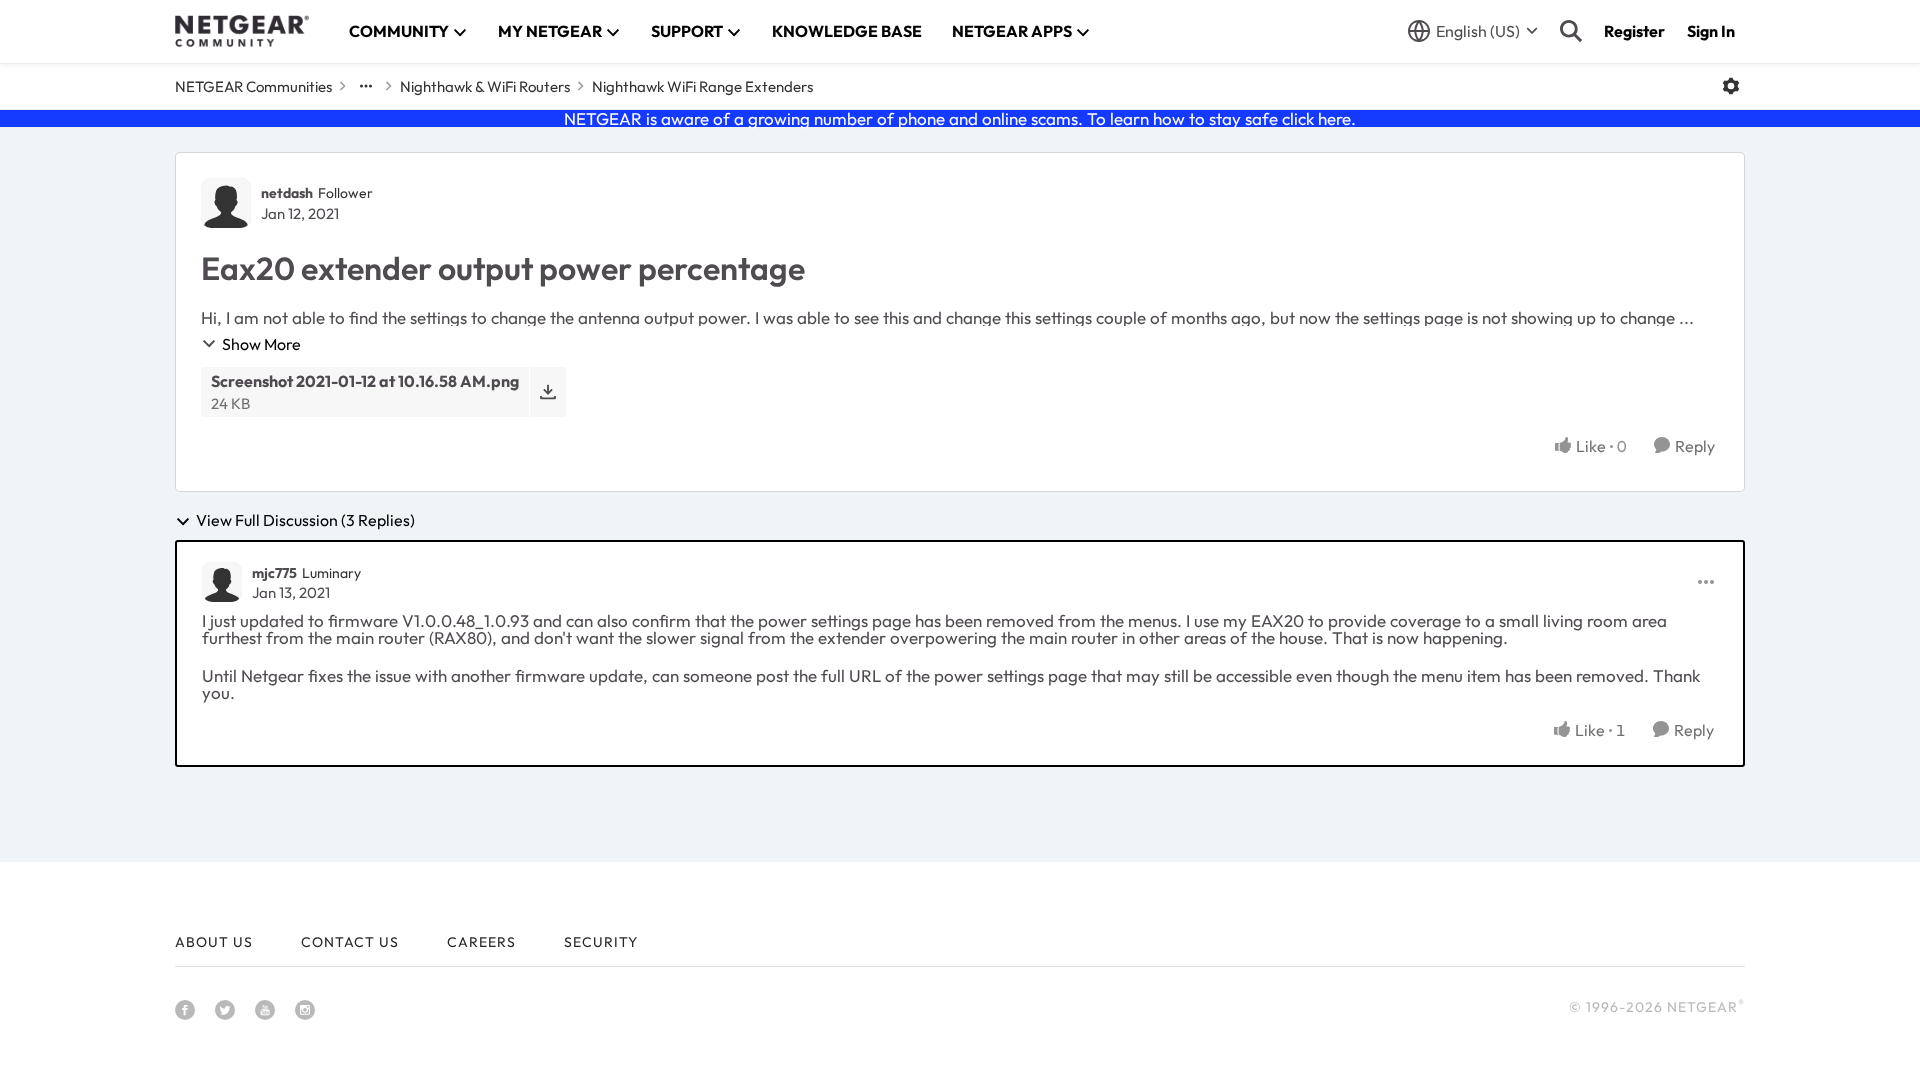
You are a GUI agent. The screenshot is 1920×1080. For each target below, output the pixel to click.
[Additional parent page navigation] (366, 86)
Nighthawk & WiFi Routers (485, 86)
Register (1634, 31)
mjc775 (274, 573)
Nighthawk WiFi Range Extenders (702, 86)
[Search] (1571, 31)
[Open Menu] (1731, 86)
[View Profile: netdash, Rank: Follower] (226, 203)
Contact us (350, 942)
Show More (261, 344)
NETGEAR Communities (253, 86)
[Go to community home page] (242, 31)
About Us (214, 942)
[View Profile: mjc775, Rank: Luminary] (222, 582)
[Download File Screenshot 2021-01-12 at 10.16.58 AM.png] (547, 391)
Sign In (1711, 31)
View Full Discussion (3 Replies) (305, 521)
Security (601, 942)
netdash (287, 193)
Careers (481, 942)
